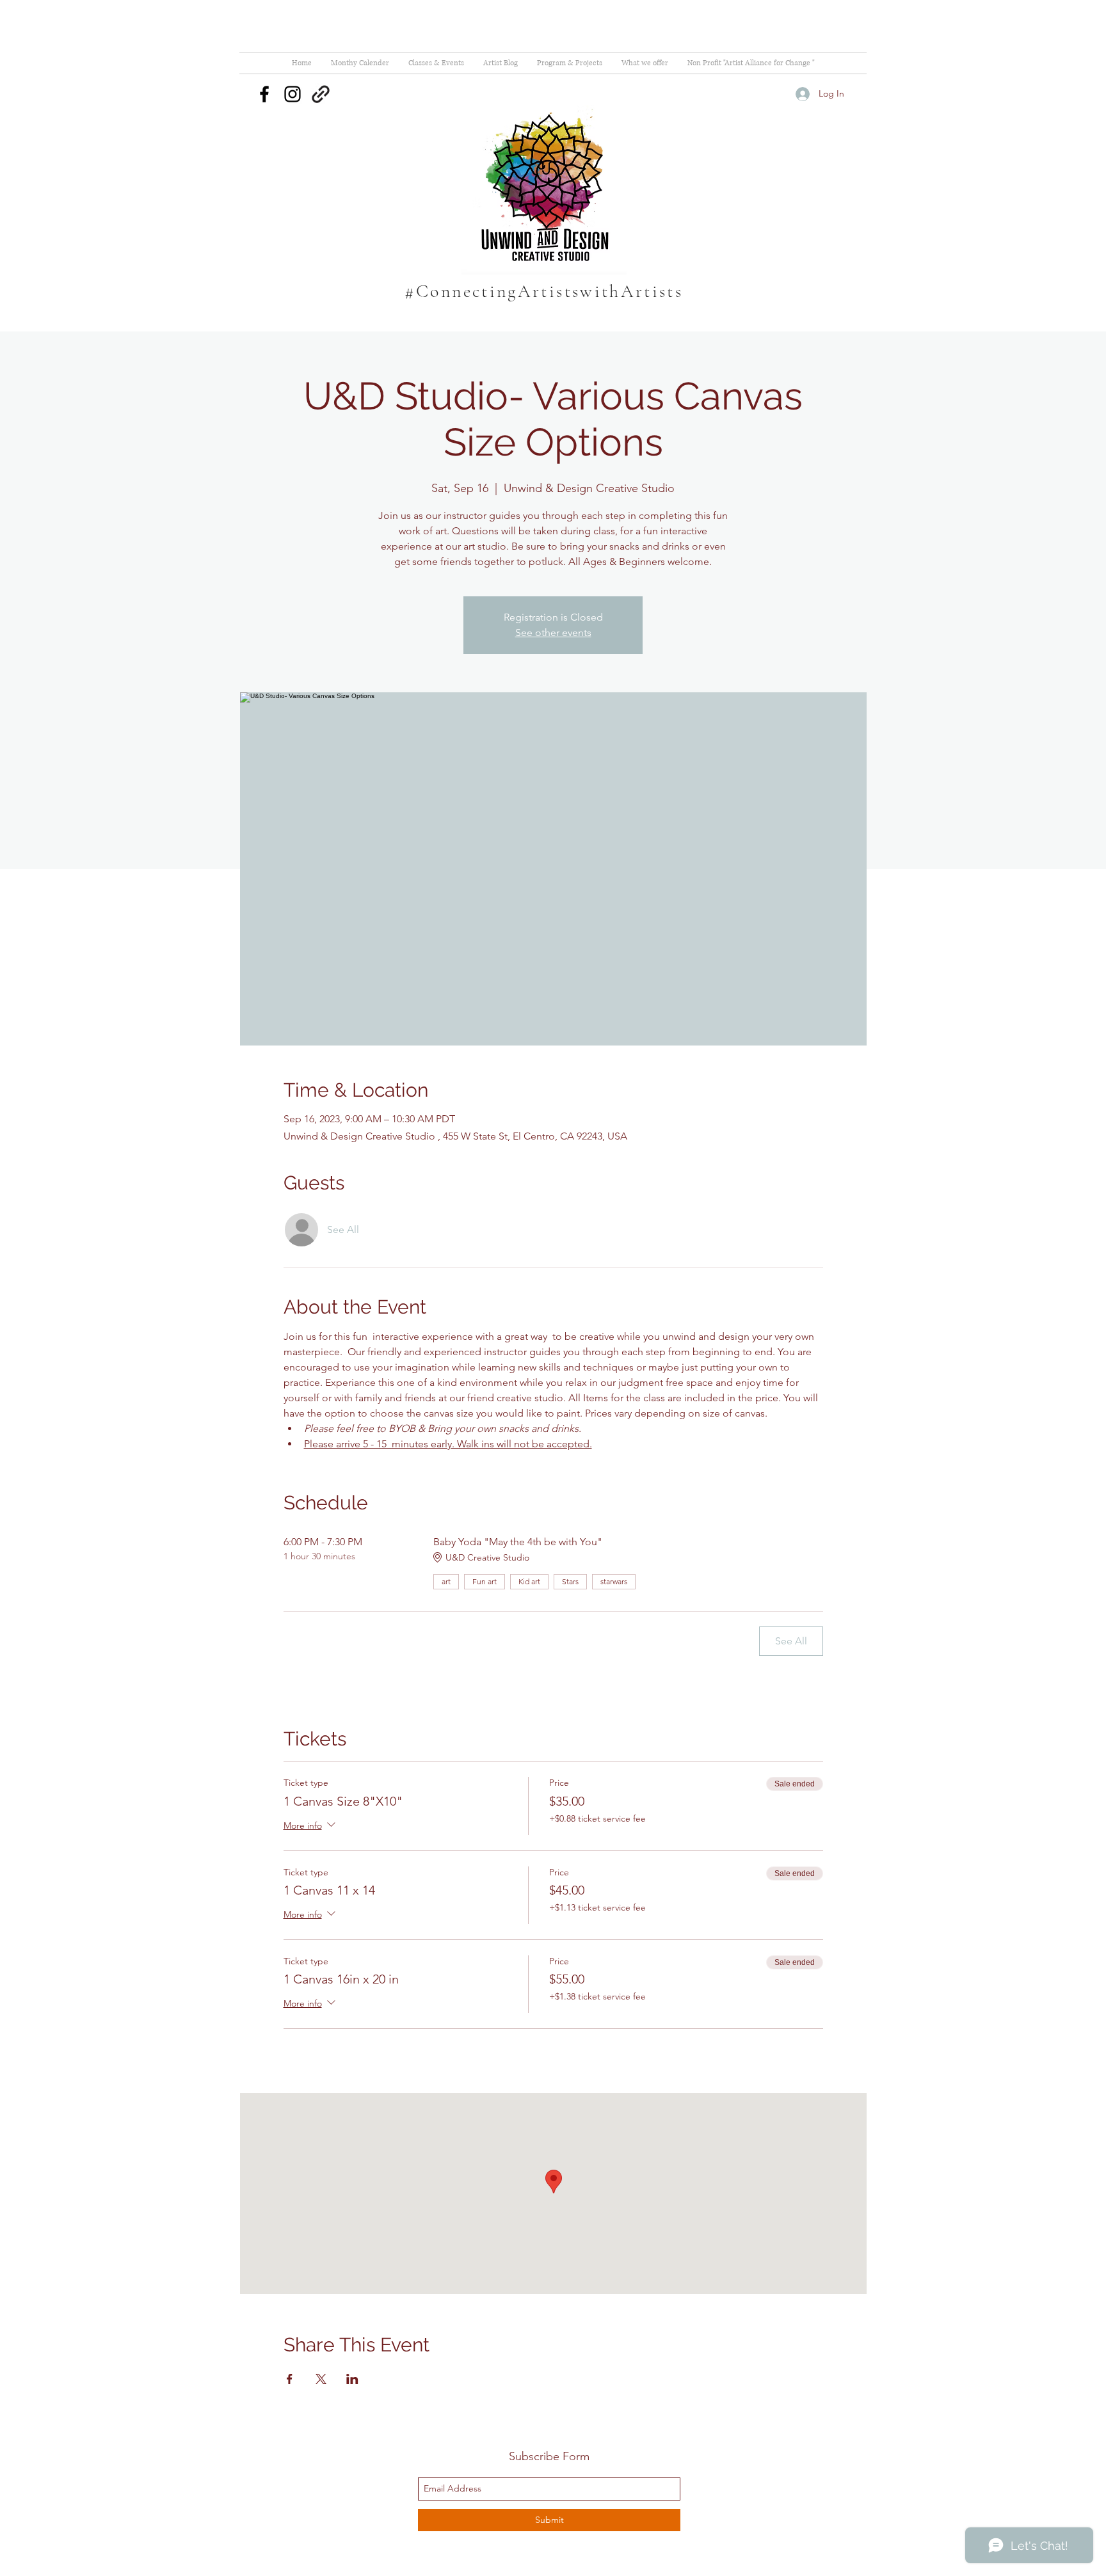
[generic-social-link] (321, 94)
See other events (553, 632)
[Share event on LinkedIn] (352, 2379)
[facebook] (264, 94)
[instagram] (293, 94)
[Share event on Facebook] (290, 2379)
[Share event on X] (321, 2379)
